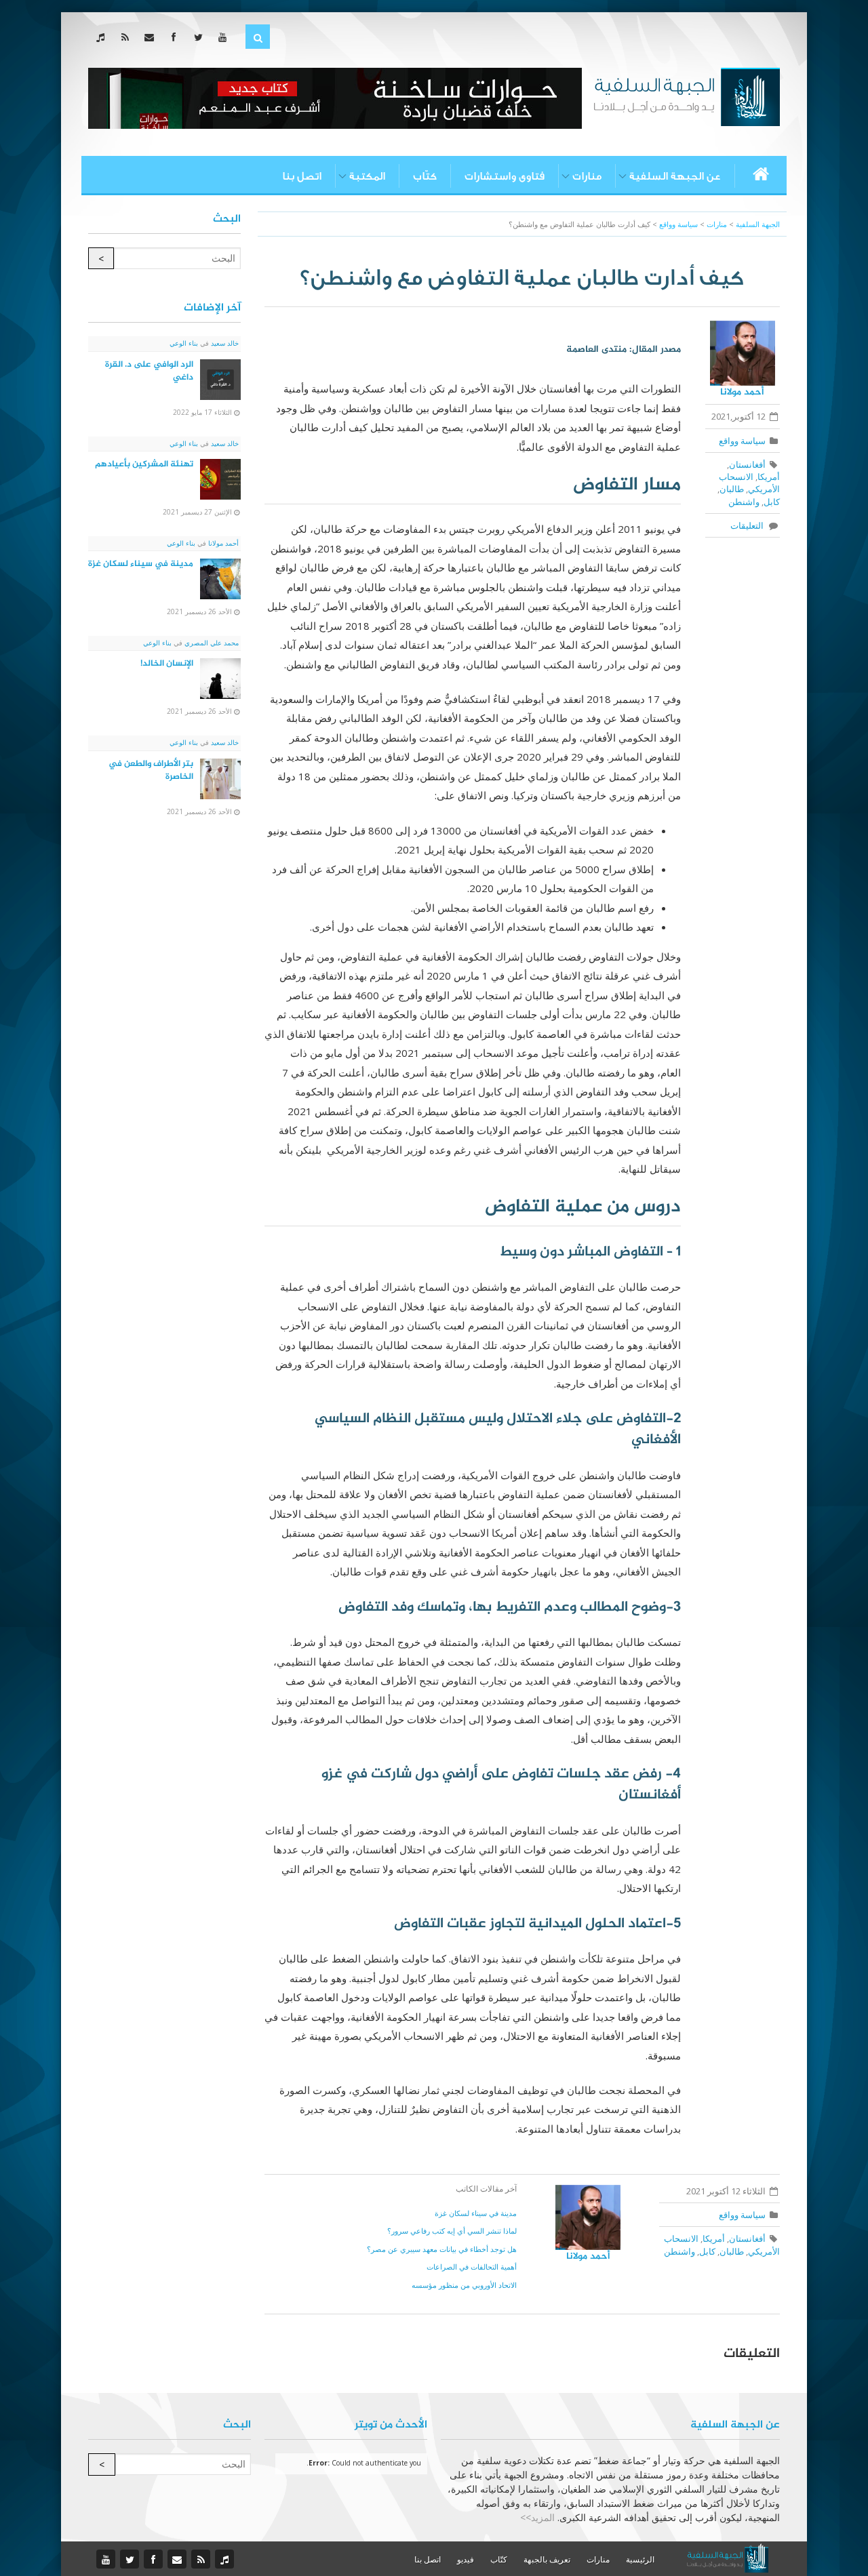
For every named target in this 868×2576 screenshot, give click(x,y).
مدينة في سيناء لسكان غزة (476, 2213)
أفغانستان (747, 464)
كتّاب (425, 176)
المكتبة (367, 176)
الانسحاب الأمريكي (749, 483)
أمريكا (769, 477)
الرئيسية (640, 2559)
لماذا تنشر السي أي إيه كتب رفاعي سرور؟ (452, 2231)
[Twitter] (201, 37)
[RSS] (128, 37)
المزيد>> (537, 2517)
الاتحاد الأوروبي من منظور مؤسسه (464, 2285)
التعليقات (749, 525)
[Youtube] (225, 37)
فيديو (466, 2559)
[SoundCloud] (103, 37)
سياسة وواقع (742, 441)
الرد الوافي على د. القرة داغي (149, 371)
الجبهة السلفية (758, 224)
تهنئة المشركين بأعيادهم (144, 464)
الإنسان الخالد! (167, 664)
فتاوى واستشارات (505, 176)
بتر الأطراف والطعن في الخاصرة (151, 770)
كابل (772, 502)
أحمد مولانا (742, 392)
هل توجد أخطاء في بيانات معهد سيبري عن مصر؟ (442, 2249)
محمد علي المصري (211, 643)
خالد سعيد (224, 343)
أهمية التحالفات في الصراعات (472, 2267)
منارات (587, 176)
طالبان (732, 489)
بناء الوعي (184, 343)
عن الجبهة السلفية (675, 176)
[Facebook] (177, 37)
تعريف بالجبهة (547, 2559)
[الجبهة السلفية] (687, 96)
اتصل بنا (302, 176)
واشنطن (744, 502)
